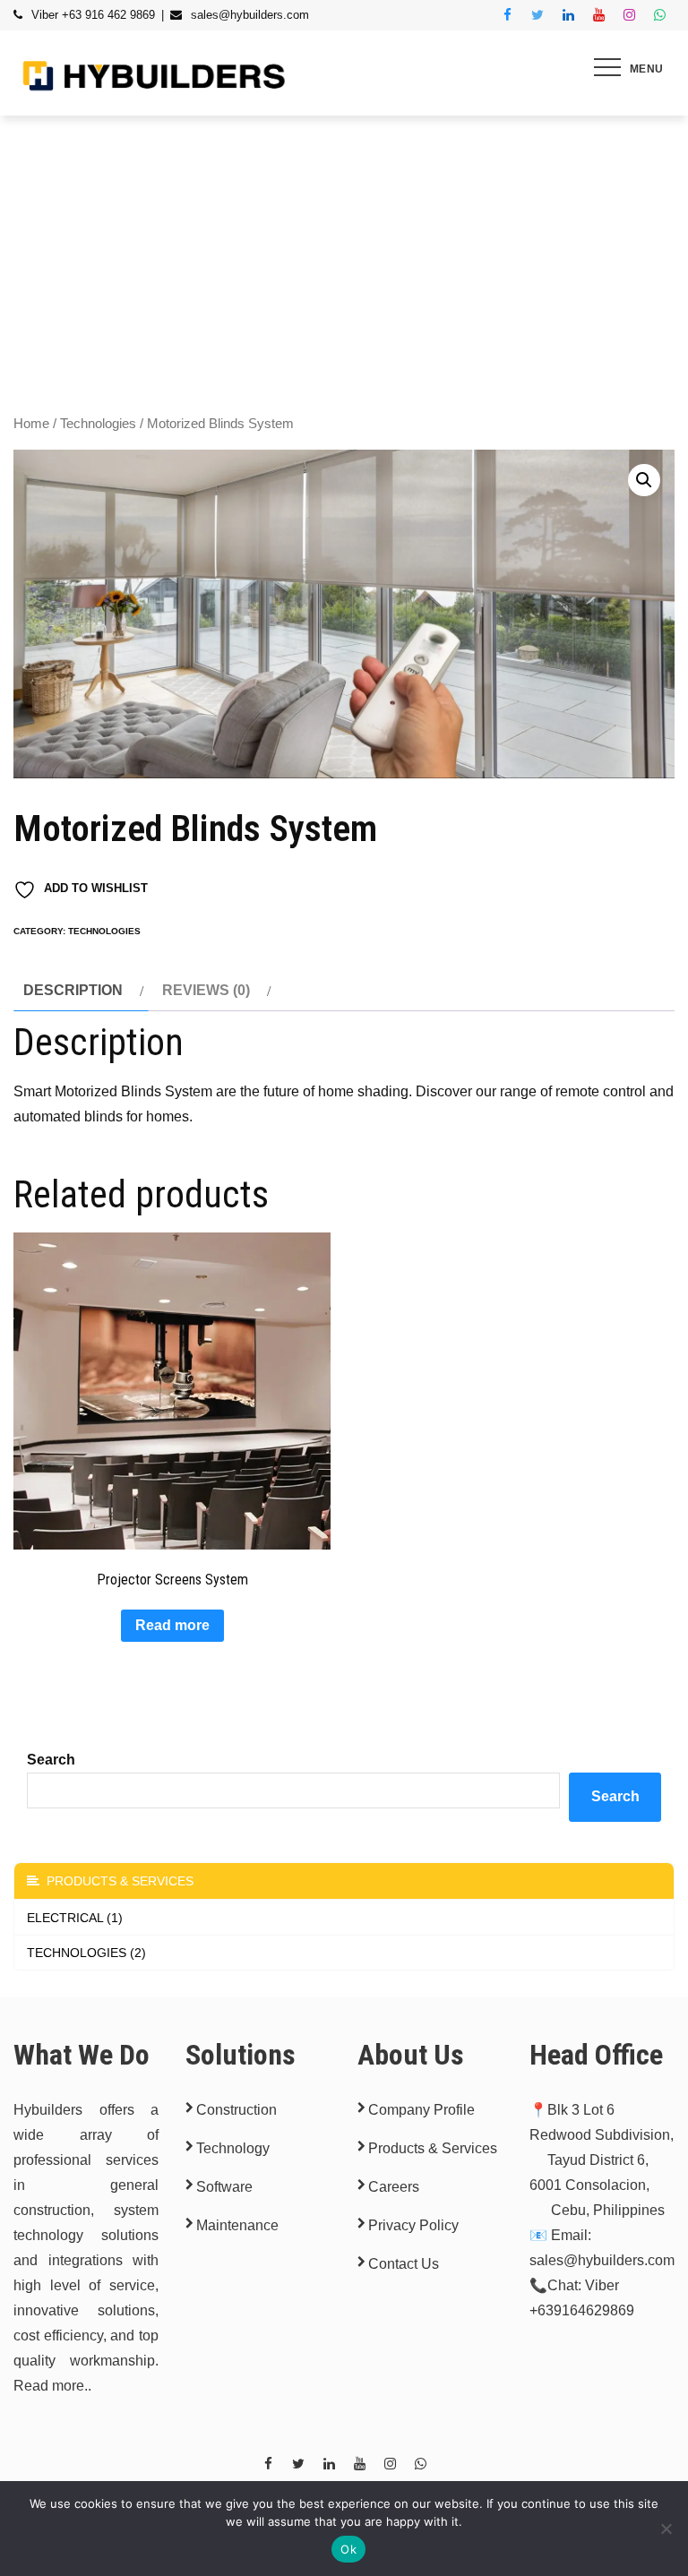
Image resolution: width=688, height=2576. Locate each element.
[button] (644, 480)
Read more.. (52, 2386)
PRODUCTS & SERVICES (116, 1881)
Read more (172, 1625)
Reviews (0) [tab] (206, 990)
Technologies (98, 424)
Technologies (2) (86, 1953)
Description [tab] (73, 990)
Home (31, 424)
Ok (348, 2549)
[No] (666, 2529)
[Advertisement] (344, 250)
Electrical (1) (75, 1918)
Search (51, 1760)
